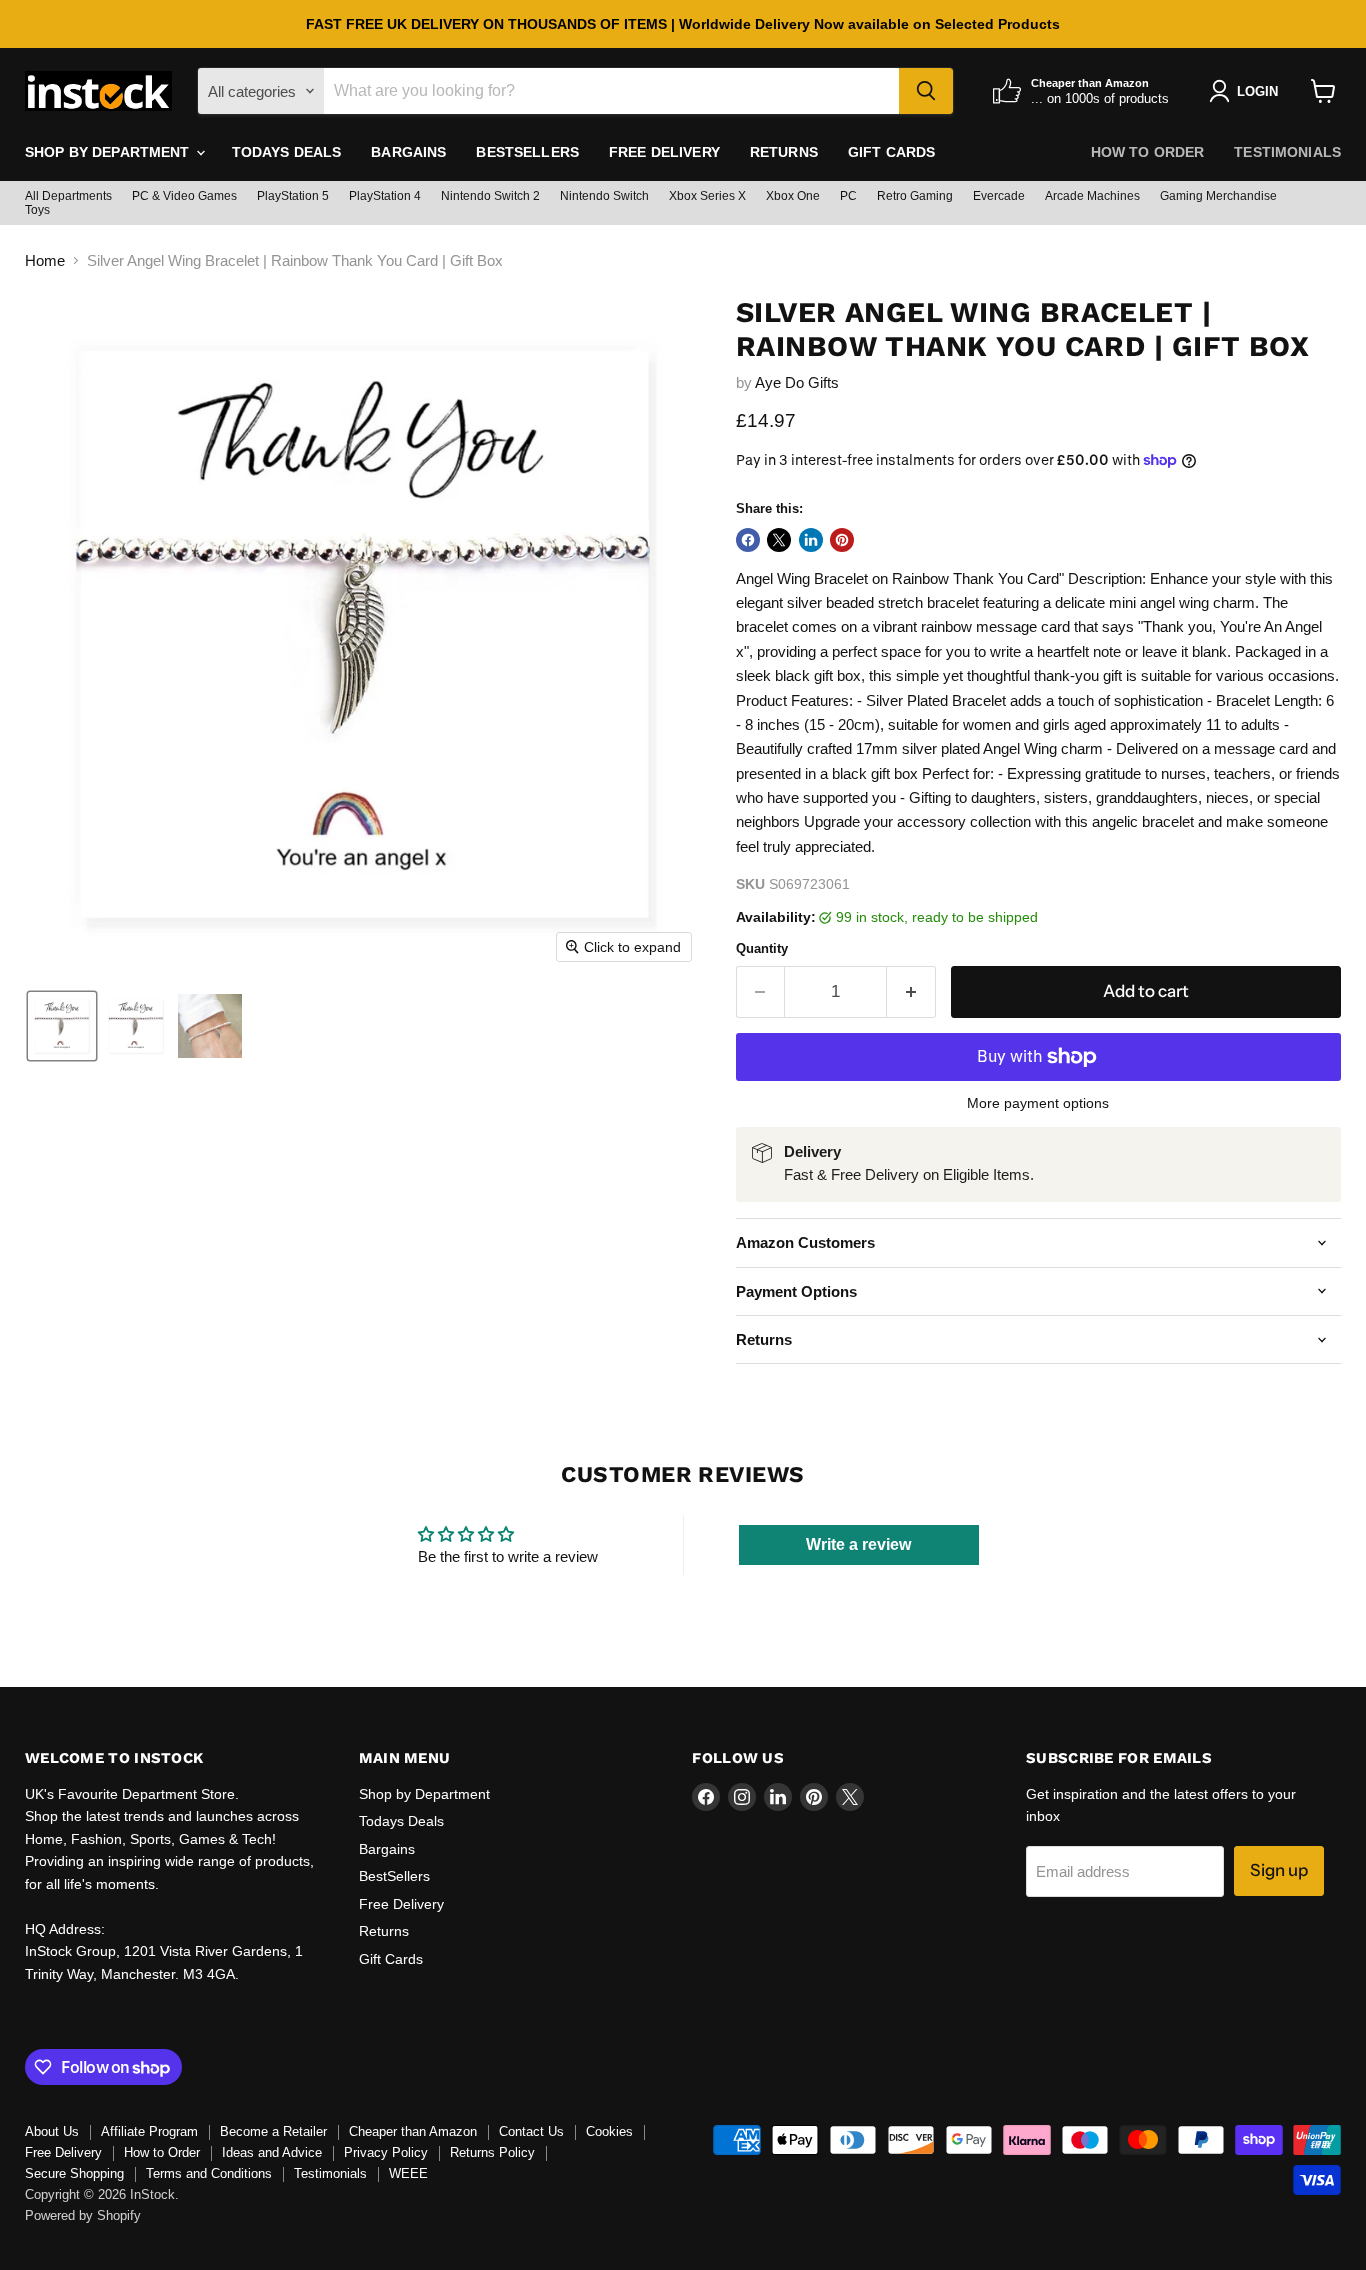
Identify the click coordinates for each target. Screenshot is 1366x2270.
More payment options (1038, 1103)
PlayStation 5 (293, 196)
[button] (62, 1026)
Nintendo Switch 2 (490, 196)
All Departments (68, 196)
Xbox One (793, 196)
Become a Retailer (273, 2131)
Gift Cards (891, 152)
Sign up (1279, 1870)
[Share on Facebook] (748, 540)
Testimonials (1287, 152)
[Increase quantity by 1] (911, 991)
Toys (37, 210)
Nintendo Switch (604, 196)
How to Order (1148, 152)
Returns (784, 152)
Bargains (408, 152)
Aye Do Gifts (797, 382)
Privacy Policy (386, 2152)
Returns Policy (492, 2152)
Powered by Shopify (83, 2215)
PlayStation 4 (385, 196)
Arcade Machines (1092, 196)
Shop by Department (109, 152)
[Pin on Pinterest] (842, 540)
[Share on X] (779, 540)
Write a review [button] (858, 1544)
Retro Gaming (915, 196)
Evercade (999, 196)
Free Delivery (664, 152)
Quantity (762, 948)
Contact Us (531, 2131)
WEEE (408, 2173)
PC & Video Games (184, 196)
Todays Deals (287, 152)
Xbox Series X (707, 196)
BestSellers (527, 152)
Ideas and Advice (272, 2152)
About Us (52, 2131)
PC (848, 196)
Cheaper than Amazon (413, 2131)
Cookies (609, 2131)
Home (45, 260)
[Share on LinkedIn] (811, 540)
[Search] (926, 91)
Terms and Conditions (209, 2173)
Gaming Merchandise (1218, 196)
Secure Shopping (74, 2173)
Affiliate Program (149, 2131)
